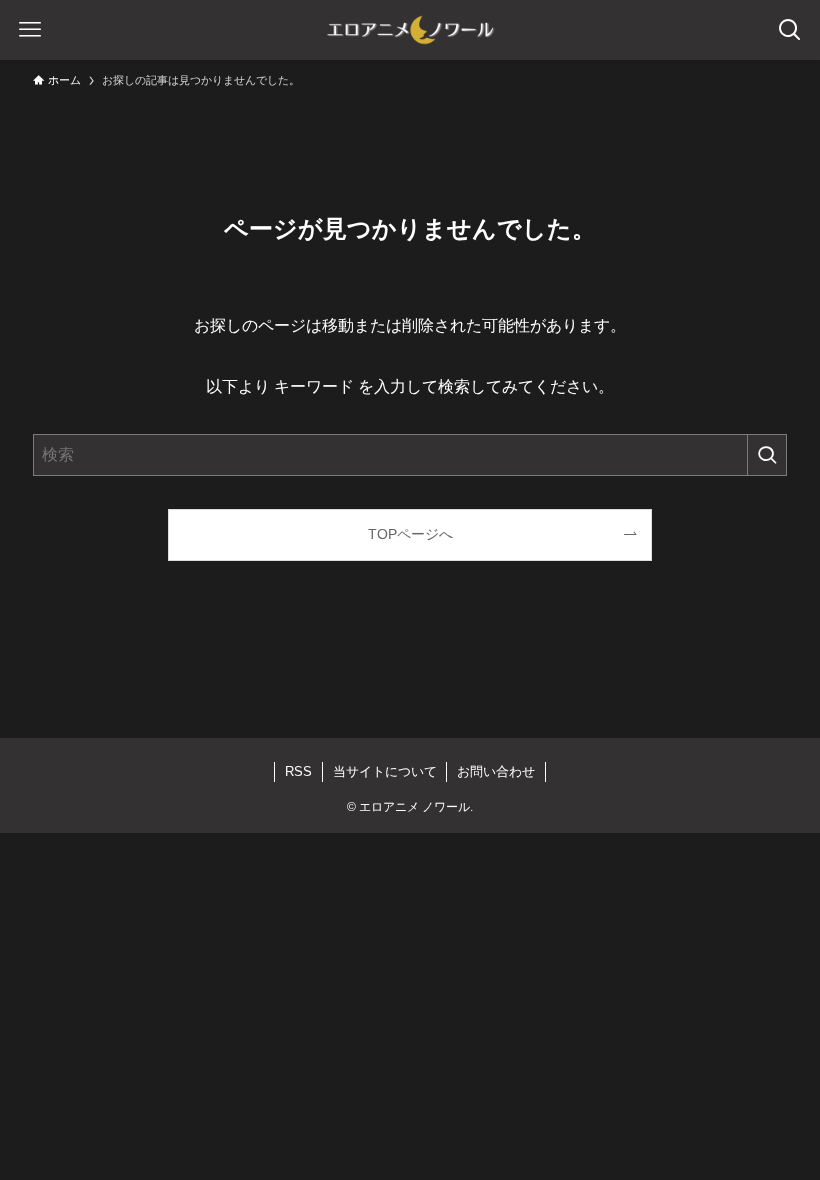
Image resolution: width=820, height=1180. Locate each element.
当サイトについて (385, 771)
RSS (298, 771)
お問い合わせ (496, 771)
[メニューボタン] (30, 30)
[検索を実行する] (767, 455)
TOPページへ (410, 534)
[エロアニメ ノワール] (410, 30)
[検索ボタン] (790, 30)
